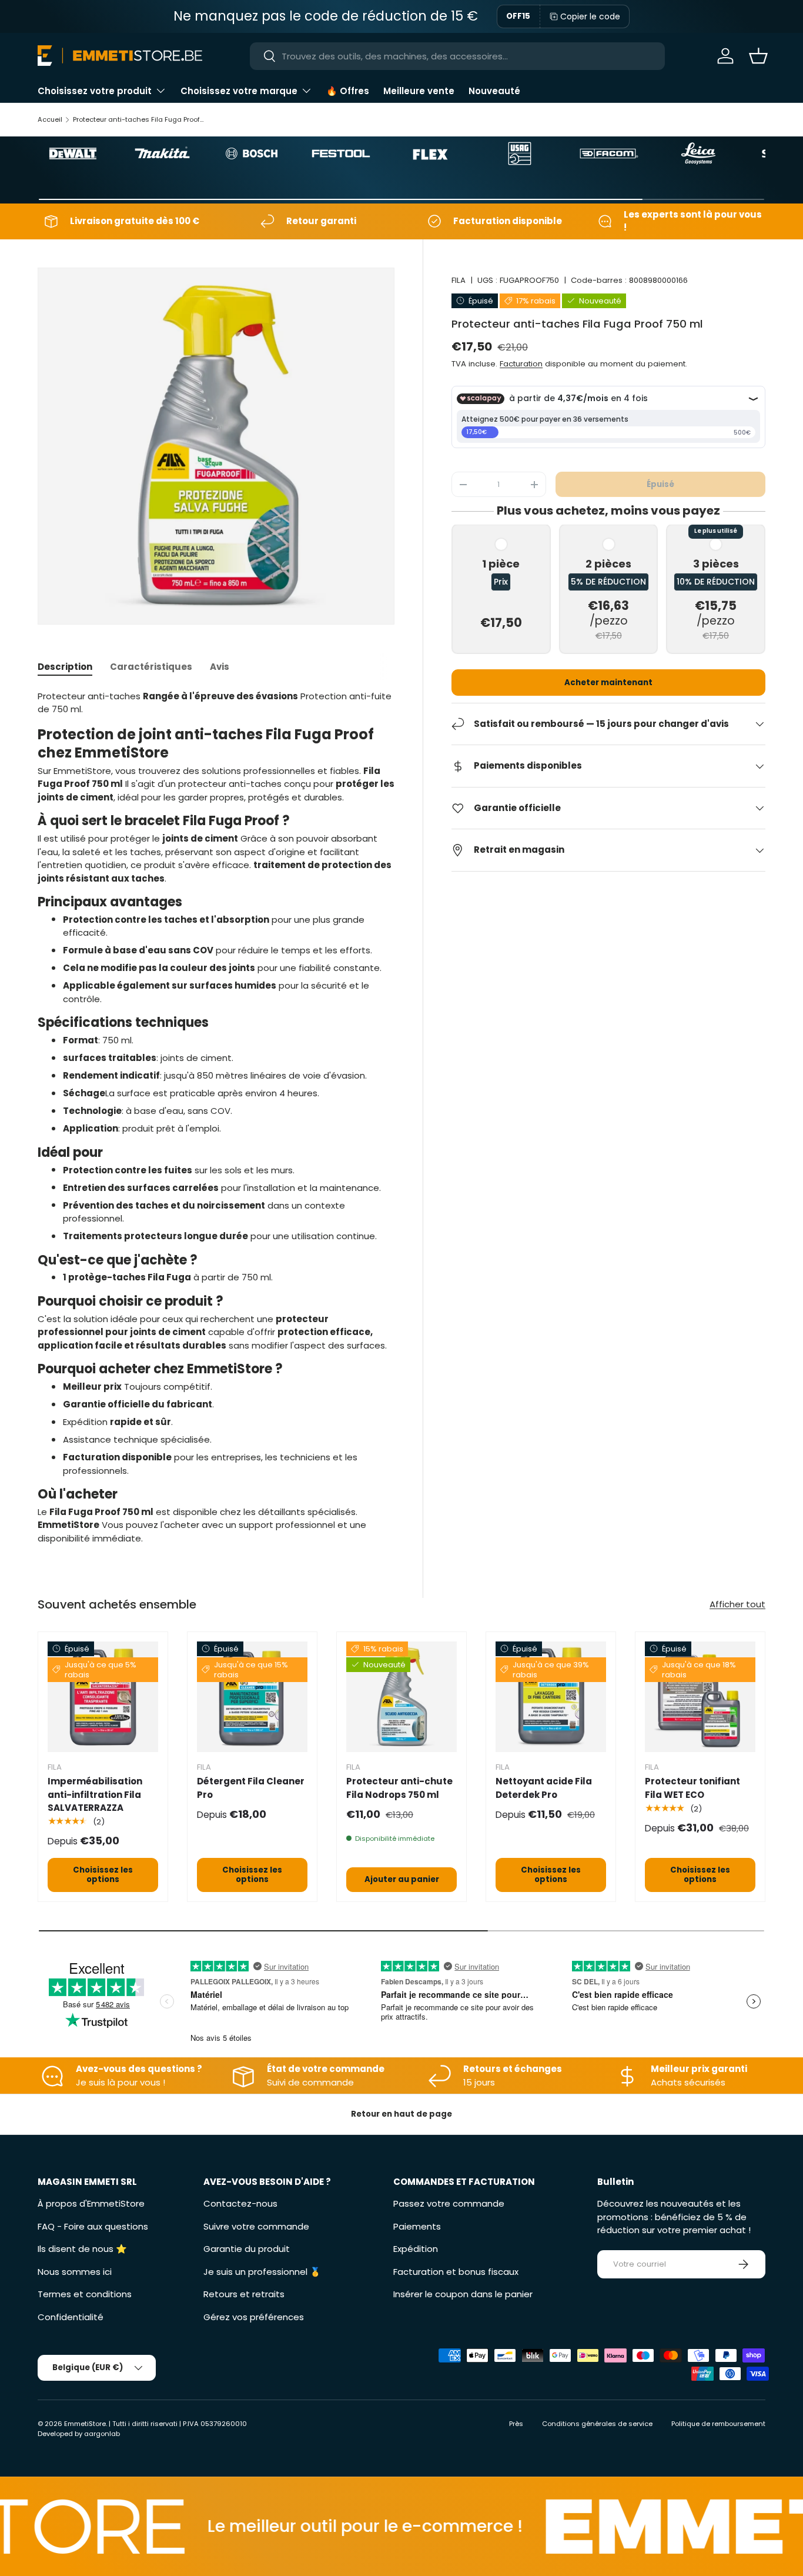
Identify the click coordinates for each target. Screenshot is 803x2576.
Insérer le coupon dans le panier (463, 2294)
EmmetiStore (85, 2424)
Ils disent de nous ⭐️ (82, 2249)
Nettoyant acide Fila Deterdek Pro (544, 1788)
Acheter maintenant (608, 683)
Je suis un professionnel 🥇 (262, 2272)
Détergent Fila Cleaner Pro (251, 1788)
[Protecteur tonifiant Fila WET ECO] (700, 1697)
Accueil (50, 119)
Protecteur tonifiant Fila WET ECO (692, 1788)
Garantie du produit (247, 2249)
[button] (758, 56)
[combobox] (457, 56)
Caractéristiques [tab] (151, 667)
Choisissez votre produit (95, 91)
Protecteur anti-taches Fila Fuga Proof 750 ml (139, 119)
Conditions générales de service (597, 2424)
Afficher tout (737, 1604)
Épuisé (660, 484)
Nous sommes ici (75, 2272)
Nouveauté (494, 91)
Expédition (416, 2249)
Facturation (521, 364)
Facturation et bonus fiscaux (456, 2272)
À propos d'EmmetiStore (91, 2203)
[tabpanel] (216, 1117)
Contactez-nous (240, 2203)
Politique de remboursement (718, 2424)
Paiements (417, 2226)
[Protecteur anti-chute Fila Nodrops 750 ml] (401, 1697)
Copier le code (590, 16)
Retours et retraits (244, 2294)
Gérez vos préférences (254, 2317)
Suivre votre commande (256, 2226)
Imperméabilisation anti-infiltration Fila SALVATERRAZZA (95, 1794)
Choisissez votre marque (239, 91)
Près (516, 2424)
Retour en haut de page (401, 2114)
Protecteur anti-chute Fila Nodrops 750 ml (399, 1788)
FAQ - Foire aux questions (93, 2226)
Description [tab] (65, 667)
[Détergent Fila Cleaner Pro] (252, 1697)
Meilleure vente (419, 91)
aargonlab (102, 2434)
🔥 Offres (348, 91)
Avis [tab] (220, 667)
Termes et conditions (85, 2294)
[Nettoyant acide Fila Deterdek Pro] (551, 1697)
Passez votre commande (449, 2203)
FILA (459, 280)
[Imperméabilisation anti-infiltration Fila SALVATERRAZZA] (103, 1697)
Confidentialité (71, 2317)
